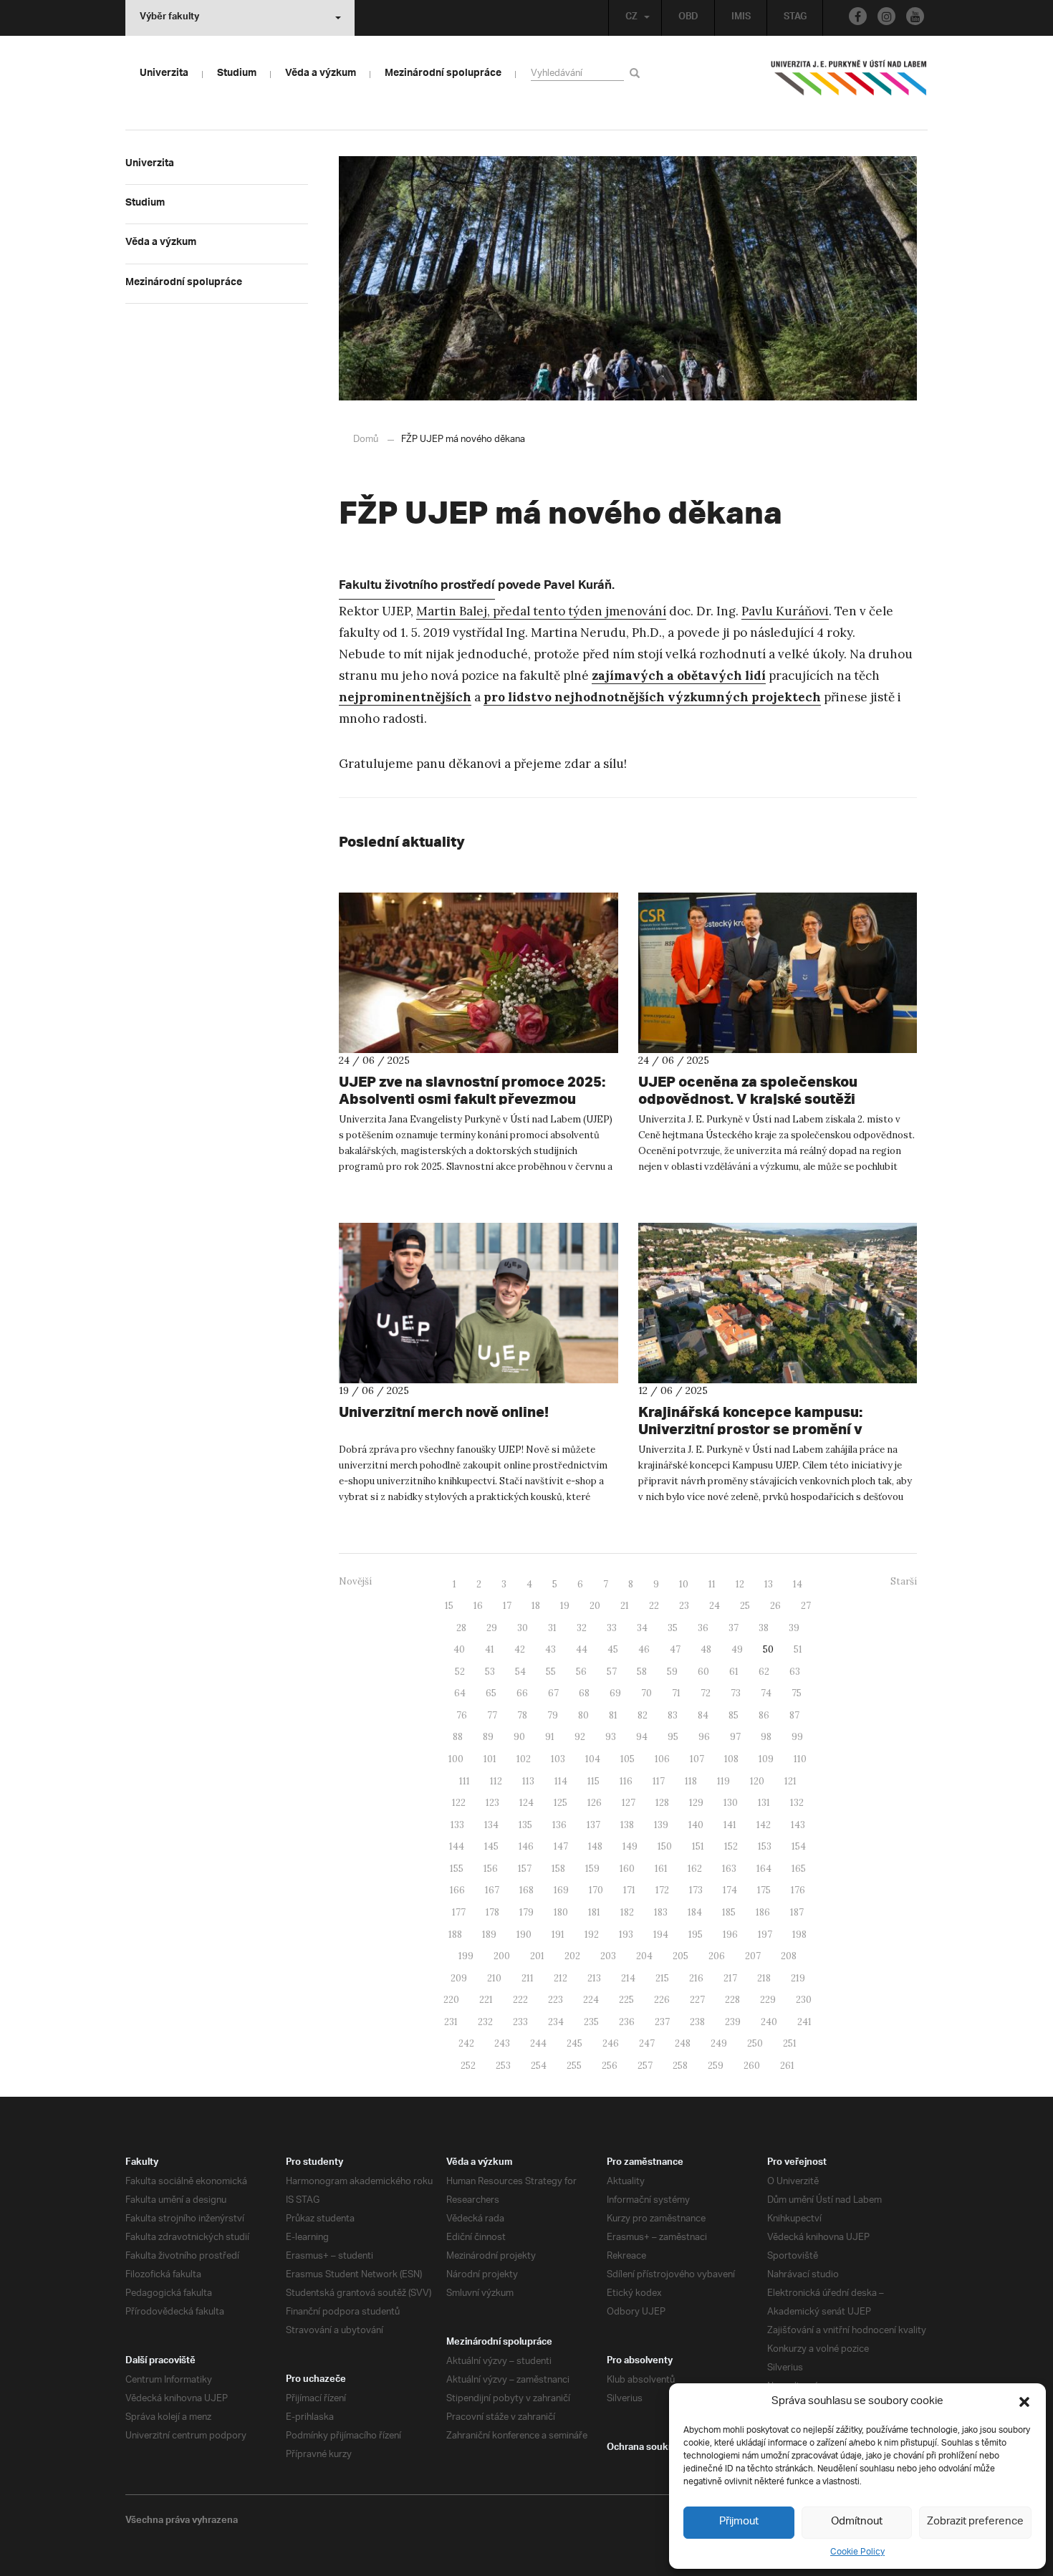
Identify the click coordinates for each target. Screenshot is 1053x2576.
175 (764, 1890)
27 (806, 1606)
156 (491, 1869)
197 (765, 1935)
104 (593, 1759)
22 (654, 1606)
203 (608, 1956)
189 (489, 1935)
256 (610, 2066)
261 (787, 2066)
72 (706, 1693)
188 (455, 1935)
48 (706, 1649)
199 (466, 1956)
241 (804, 2022)
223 (556, 2000)
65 (491, 1693)
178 (492, 1912)
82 (643, 1715)
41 (490, 1649)
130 (731, 1803)
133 (457, 1825)
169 (561, 1890)
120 (757, 1781)
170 (596, 1890)
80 (583, 1715)
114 (561, 1781)
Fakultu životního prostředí (417, 587)
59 (672, 1672)
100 (456, 1759)
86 (764, 1715)
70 (646, 1693)
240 (769, 2022)
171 (629, 1890)
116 (626, 1781)
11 (712, 1584)
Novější (355, 1581)
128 (662, 1803)
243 (502, 2043)
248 (683, 2043)
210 (494, 1978)
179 (526, 1912)
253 (503, 2066)
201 (537, 1956)
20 (595, 1606)
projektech (785, 697)
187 (797, 1912)
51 (798, 1649)
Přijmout (739, 2522)
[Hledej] (637, 73)
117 (659, 1781)
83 (673, 1715)
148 (595, 1846)
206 (717, 1956)
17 (507, 1606)
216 (696, 1978)
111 (465, 1781)
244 (538, 2043)
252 (468, 2066)
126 (595, 1803)
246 (611, 2043)
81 (613, 1715)
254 (539, 2066)
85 (734, 1715)
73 (736, 1693)
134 (491, 1825)
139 (661, 1825)
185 (729, 1912)
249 (719, 2043)
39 (794, 1628)
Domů (366, 439)
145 (491, 1846)
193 (626, 1935)
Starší (904, 1581)
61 (734, 1672)
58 (642, 1672)
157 (525, 1869)
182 (627, 1912)
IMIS (741, 18)
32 (582, 1628)
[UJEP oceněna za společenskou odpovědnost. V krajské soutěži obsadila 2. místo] (778, 973)
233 (520, 2022)
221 (486, 2000)
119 (723, 1781)
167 (492, 1890)
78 (522, 1715)
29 (492, 1628)
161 (661, 1869)
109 (766, 1759)
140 (696, 1825)
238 (697, 2022)
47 (675, 1649)
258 (680, 2066)
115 (593, 1781)
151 (698, 1846)
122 (459, 1803)
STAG (795, 18)
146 (526, 1846)
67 (553, 1693)
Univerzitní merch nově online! (444, 1412)
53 (490, 1672)
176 (798, 1890)
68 (584, 1693)
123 (492, 1803)
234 (556, 2022)
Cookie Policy (857, 2552)
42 (520, 1649)
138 (627, 1825)
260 (752, 2066)
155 (457, 1869)
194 (661, 1935)
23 (684, 1606)
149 (630, 1846)
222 (520, 2000)
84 (703, 1715)
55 (551, 1672)
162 (695, 1869)
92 (580, 1737)
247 (647, 2043)
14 (798, 1584)
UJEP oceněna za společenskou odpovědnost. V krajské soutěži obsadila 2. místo (748, 1099)
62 (764, 1672)
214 (628, 1978)
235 (591, 2022)
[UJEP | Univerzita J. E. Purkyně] (849, 84)
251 (790, 2043)
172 (662, 1890)
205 (681, 1956)
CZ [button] (631, 18)
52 (460, 1672)
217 (730, 1978)
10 (684, 1584)
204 (644, 1956)
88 (458, 1737)
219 (798, 1978)
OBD (688, 18)
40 (459, 1649)
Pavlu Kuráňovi (785, 611)
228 (732, 2000)
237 (662, 2022)
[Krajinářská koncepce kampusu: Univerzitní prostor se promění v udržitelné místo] (778, 1303)
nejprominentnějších (405, 697)
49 (737, 1649)
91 (550, 1737)
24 (715, 1606)
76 (462, 1715)
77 (492, 1715)
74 (766, 1693)
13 (769, 1584)
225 (626, 2000)
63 (795, 1672)
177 (459, 1912)
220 (451, 2000)
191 (558, 1935)
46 (644, 1649)
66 (522, 1693)
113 (528, 1781)
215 (662, 1978)
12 (740, 1584)
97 (735, 1737)
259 (716, 2066)
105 (628, 1759)
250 (755, 2043)
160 (627, 1869)
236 (627, 2022)
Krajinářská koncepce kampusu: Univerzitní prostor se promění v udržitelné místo (750, 1429)
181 (594, 1912)
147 (561, 1846)
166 (457, 1890)
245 (574, 2043)
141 (730, 1825)
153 (765, 1846)
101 (490, 1759)
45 (613, 1649)
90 (519, 1737)
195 (696, 1935)
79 (553, 1715)
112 (496, 1781)
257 (645, 2066)
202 (572, 1956)
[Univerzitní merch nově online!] (479, 1303)
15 (449, 1606)
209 (459, 1978)
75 (797, 1693)
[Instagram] (886, 16)
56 (581, 1672)
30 (523, 1628)
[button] (1024, 2402)
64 (460, 1693)
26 (775, 1606)
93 (611, 1737)
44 (582, 1649)
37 (734, 1628)
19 (565, 1606)
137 (593, 1825)
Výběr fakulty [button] (169, 18)
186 (763, 1912)
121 (790, 1781)
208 (789, 1956)
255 (574, 2066)
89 (488, 1737)
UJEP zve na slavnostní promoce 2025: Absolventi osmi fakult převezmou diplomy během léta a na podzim (472, 1099)
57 (612, 1672)
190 (524, 1935)
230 (804, 2000)
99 (797, 1737)
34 (642, 1628)
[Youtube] (915, 16)
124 (526, 1803)
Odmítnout (857, 2522)
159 (592, 1869)
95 (673, 1737)
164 (764, 1869)
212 (561, 1978)
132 (797, 1803)
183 (661, 1912)
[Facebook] (858, 16)
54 (520, 1672)
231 (451, 2022)
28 (461, 1628)
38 (764, 1628)
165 (799, 1869)
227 (697, 2000)
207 (753, 1956)
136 (559, 1825)
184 (695, 1912)
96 (704, 1737)
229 (768, 2000)
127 (629, 1803)
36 (703, 1628)
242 (466, 2043)
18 (536, 1606)
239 (733, 2022)
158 (558, 1869)
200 (502, 1956)
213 (594, 1978)
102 (524, 1759)
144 (457, 1846)
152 (731, 1846)
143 (798, 1825)
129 (696, 1803)
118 (691, 1781)
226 (662, 2000)
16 (478, 1606)
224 (591, 2000)
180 (561, 1912)
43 (550, 1649)
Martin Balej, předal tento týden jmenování (541, 611)
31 (552, 1628)
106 (662, 1759)
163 (729, 1869)
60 (703, 1672)
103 (558, 1759)
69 (615, 1693)
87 (794, 1715)
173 (696, 1890)
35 (673, 1628)
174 (730, 1890)
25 (745, 1606)
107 (697, 1759)
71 (676, 1693)
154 (799, 1846)
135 (525, 1825)
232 (485, 2022)
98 (766, 1737)
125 (561, 1803)
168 (526, 1890)
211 (528, 1978)
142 (764, 1825)
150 (665, 1846)
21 (625, 1606)
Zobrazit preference (975, 2522)
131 (764, 1803)
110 (800, 1759)
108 (731, 1759)
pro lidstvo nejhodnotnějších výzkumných (616, 697)
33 (612, 1628)
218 (764, 1978)
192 (592, 1935)
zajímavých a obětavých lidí (679, 676)
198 (799, 1935)
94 (642, 1737)
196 (730, 1935)
